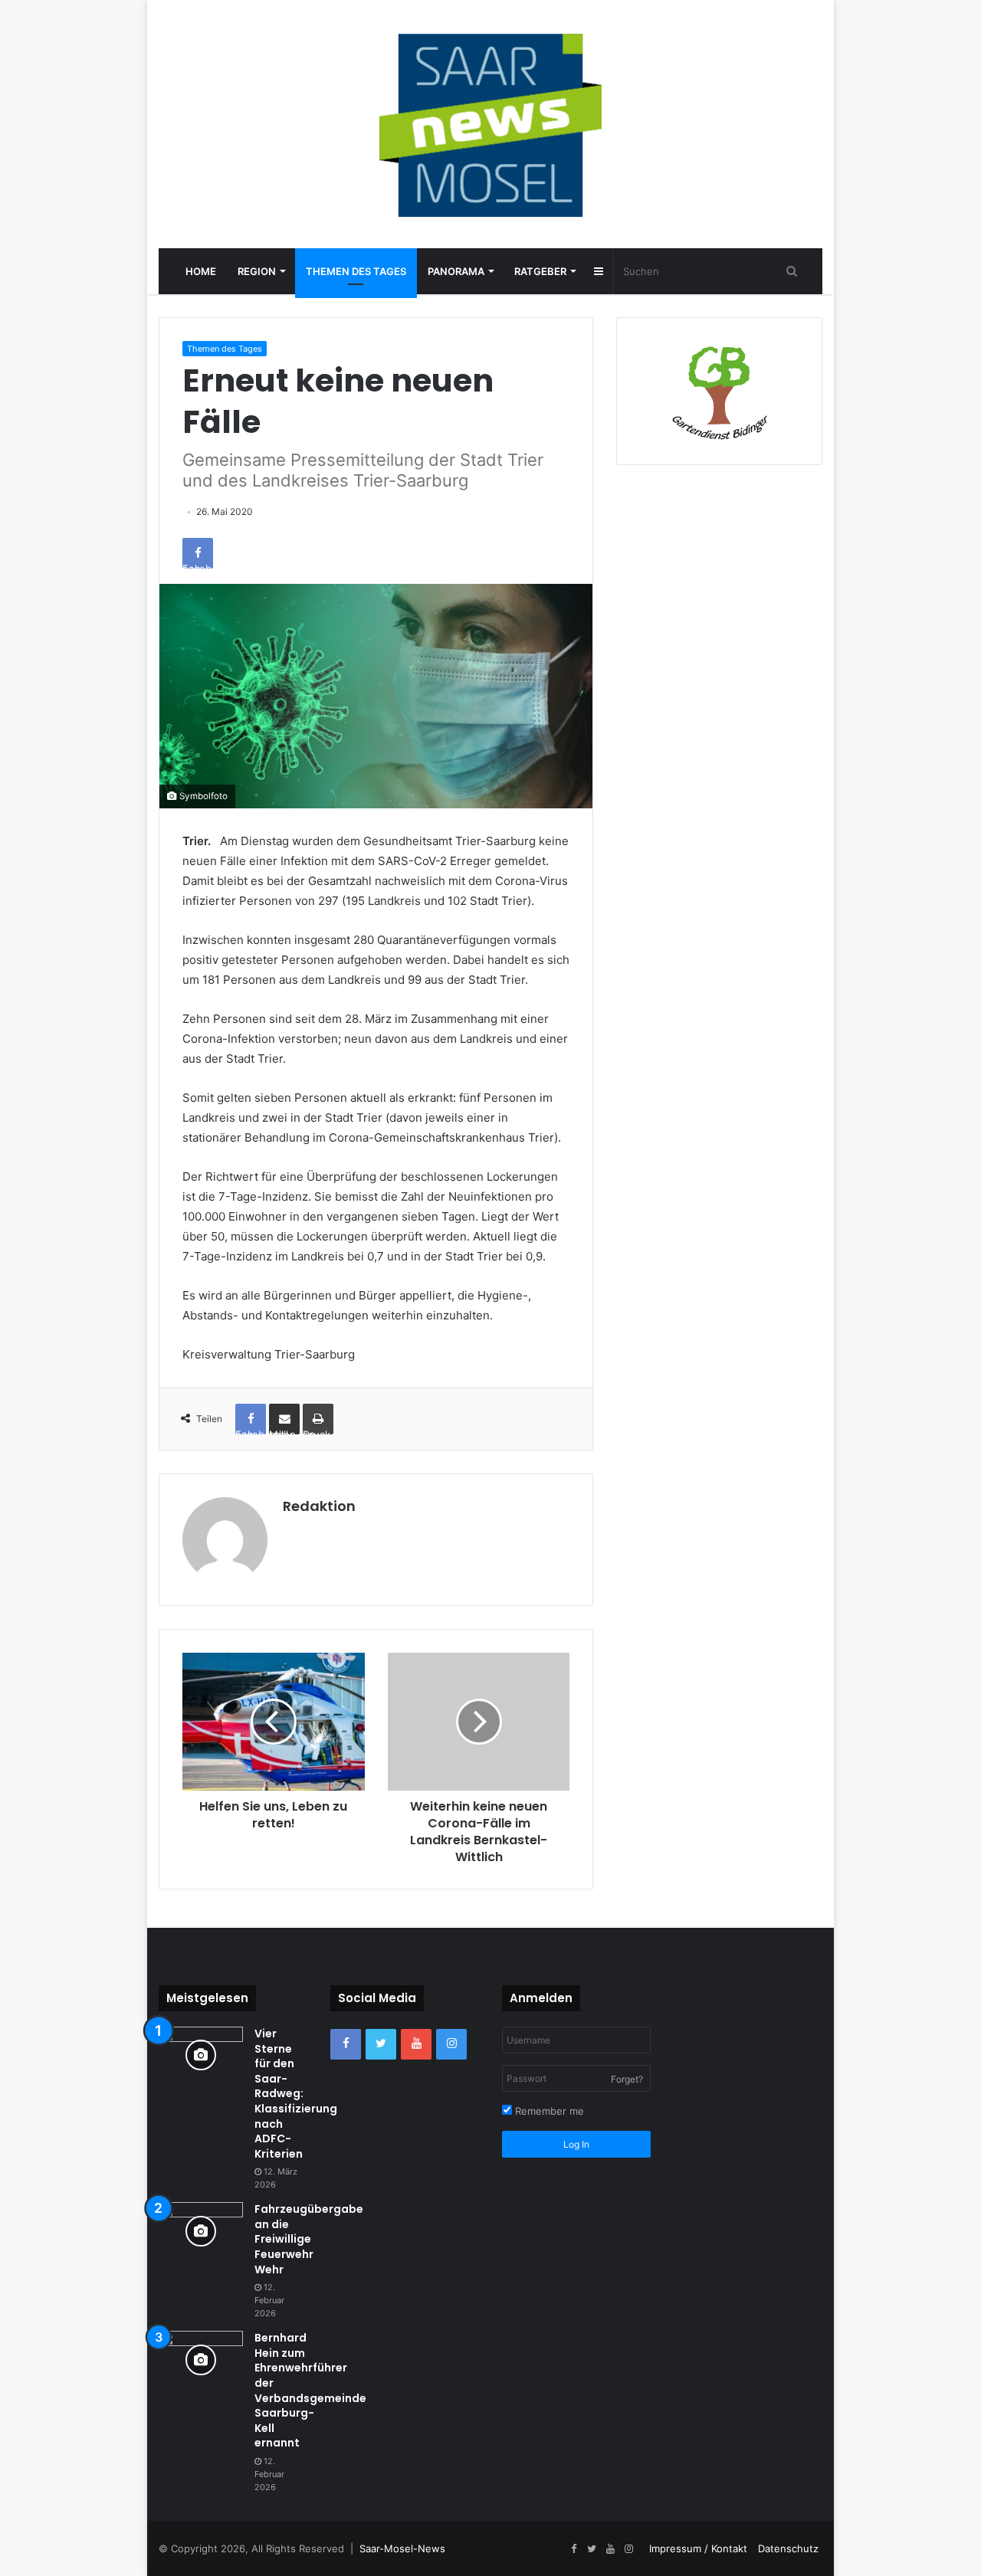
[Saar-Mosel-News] (490, 124)
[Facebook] (346, 2044)
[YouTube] (416, 2044)
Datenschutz (788, 2548)
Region (257, 271)
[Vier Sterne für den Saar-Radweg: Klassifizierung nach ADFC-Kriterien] (201, 2055)
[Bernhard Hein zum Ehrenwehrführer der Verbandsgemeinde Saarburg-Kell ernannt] (201, 2360)
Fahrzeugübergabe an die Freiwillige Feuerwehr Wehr (309, 2239)
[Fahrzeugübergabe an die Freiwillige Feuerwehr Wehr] (201, 2231)
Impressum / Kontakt (698, 2548)
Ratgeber (540, 271)
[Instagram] (451, 2044)
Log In (576, 2144)
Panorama (456, 271)
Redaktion (319, 1506)
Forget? (627, 2079)
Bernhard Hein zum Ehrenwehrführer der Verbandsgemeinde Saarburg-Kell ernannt (310, 2390)
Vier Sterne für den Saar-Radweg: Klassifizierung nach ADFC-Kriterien (296, 2094)
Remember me (548, 2111)
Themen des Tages (356, 271)
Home (201, 271)
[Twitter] (381, 2044)
